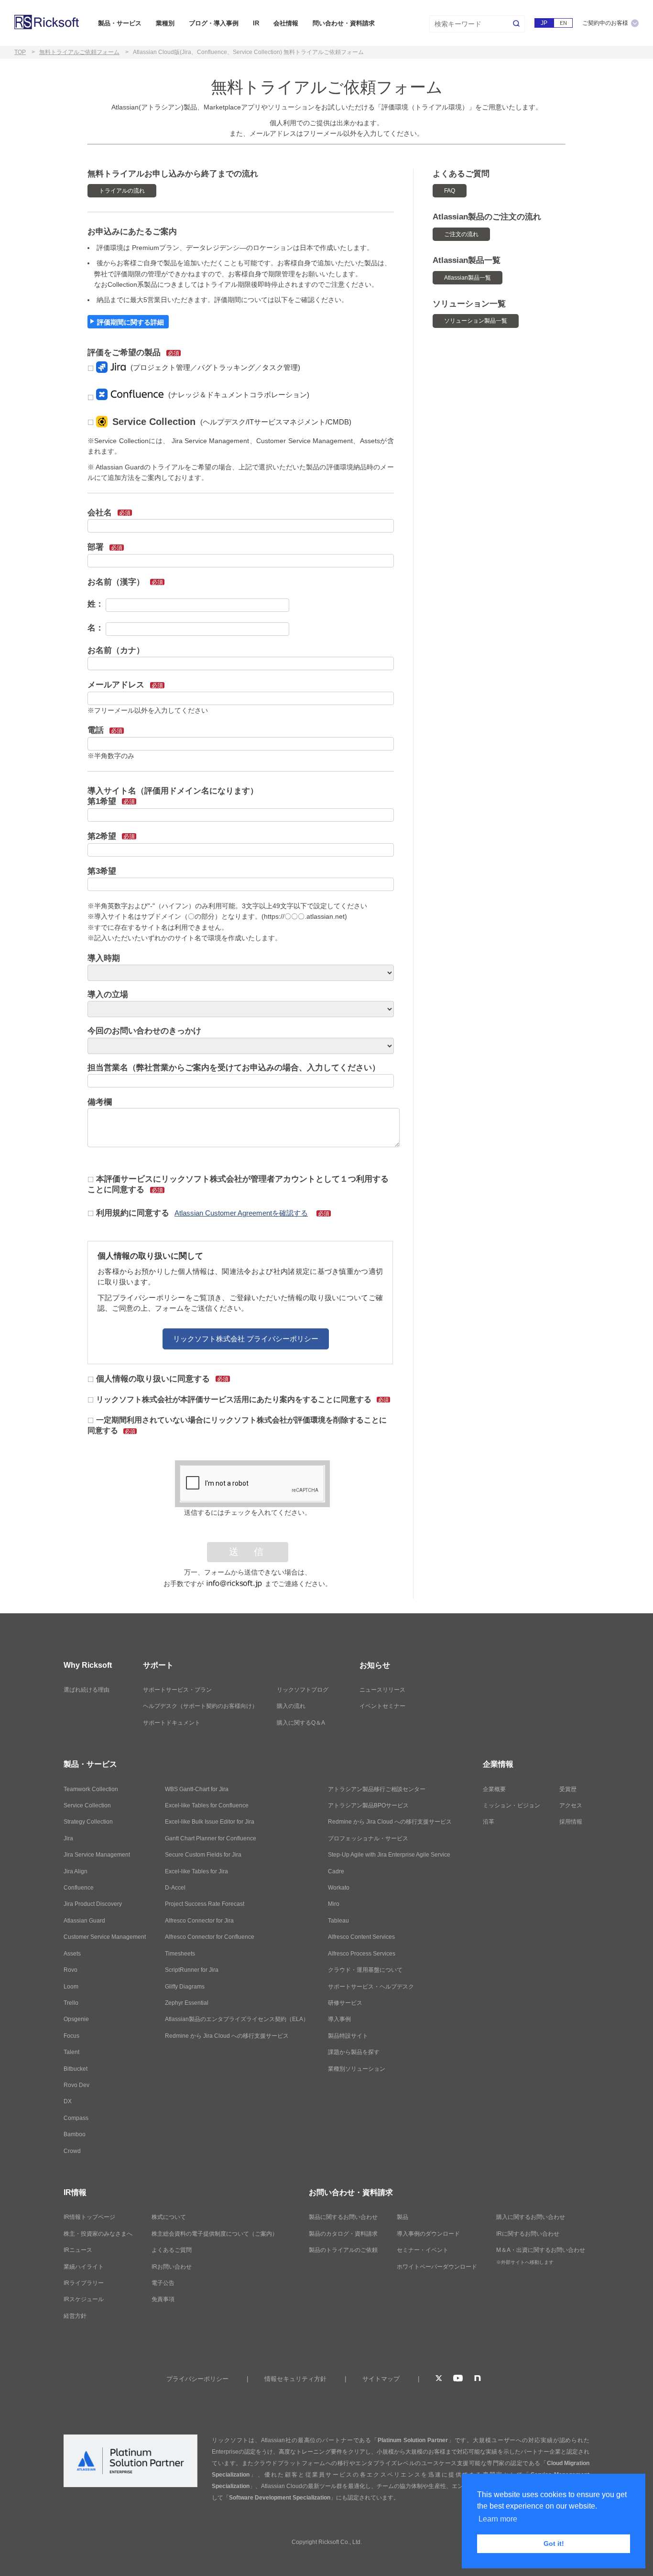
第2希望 (111, 836)
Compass (76, 2118)
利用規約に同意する (213, 1213)
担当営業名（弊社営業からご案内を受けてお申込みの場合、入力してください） (234, 1068)
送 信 (248, 1552)
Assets (72, 1954)
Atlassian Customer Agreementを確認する (241, 1213)
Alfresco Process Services (362, 1954)
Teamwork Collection (91, 1789)
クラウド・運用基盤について (365, 1970)
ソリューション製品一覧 (476, 321)
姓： (96, 604)
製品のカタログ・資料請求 (343, 2234)
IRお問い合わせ (172, 2267)
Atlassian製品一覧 (468, 278)
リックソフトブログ (303, 1690)
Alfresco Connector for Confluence (210, 1937)
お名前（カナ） (116, 650)
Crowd (72, 2151)
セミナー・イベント (423, 2250)
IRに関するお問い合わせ (528, 2234)
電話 (105, 730)
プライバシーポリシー (197, 2379)
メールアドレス (125, 685)
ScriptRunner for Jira (192, 1970)
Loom (71, 1987)
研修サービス (345, 2003)
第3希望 (102, 871)
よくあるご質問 (172, 2250)
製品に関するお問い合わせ (343, 2217)
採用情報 (571, 1822)
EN (563, 23)
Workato (339, 1888)
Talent (71, 2052)
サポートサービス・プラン (177, 1690)
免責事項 (163, 2299)
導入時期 (104, 958)
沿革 (489, 1822)
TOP (20, 52)
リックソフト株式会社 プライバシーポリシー (246, 1339)
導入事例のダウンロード (428, 2234)
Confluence (79, 1888)
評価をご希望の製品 (133, 353)
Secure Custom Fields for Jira (203, 1855)
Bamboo (75, 2134)
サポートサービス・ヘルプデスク (371, 1987)
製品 (403, 2217)
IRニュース (78, 2250)
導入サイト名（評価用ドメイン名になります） (173, 791)
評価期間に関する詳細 (131, 322)
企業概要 (494, 1789)
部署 (105, 547)
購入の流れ (291, 1706)
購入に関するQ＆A (301, 1723)
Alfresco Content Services (361, 1937)
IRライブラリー (84, 2283)
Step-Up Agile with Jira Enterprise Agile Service (389, 1855)
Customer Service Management (105, 1937)
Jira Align (76, 1871)
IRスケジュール (84, 2299)
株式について (169, 2217)
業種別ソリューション (357, 2069)
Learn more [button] (498, 2519)
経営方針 (75, 2316)
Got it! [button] (554, 2543)
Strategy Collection (88, 1822)
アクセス (571, 1805)
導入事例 (339, 2019)
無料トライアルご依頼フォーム (79, 52)
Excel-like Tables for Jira (196, 1871)
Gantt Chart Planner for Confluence (211, 1838)
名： (96, 628)
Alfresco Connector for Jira (199, 1921)
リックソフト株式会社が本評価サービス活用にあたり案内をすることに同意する (242, 1399)
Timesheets (180, 1954)
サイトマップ (381, 2379)
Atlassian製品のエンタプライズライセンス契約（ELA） (237, 2019)
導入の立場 (108, 995)
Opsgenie (76, 2019)
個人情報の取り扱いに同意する (162, 1379)
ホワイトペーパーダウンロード (437, 2267)
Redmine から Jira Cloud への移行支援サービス (227, 2036)
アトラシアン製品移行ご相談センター (377, 1789)
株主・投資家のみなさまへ (98, 2234)
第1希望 (111, 801)
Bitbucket (76, 2069)
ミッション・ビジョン (512, 1805)
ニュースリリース (382, 1690)
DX (68, 2101)
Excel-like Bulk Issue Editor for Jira (210, 1822)
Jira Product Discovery (93, 1904)
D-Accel (175, 1888)
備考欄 (100, 1102)
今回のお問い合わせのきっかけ (144, 1031)
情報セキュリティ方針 (295, 2379)
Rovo (71, 1970)
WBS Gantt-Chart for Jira (197, 1789)
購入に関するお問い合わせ (531, 2217)
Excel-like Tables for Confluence (207, 1805)
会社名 (109, 513)
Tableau (338, 1921)
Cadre (336, 1871)
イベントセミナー (382, 1706)
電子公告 (163, 2283)
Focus (71, 2036)
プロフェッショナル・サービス (368, 1838)
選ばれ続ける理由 (87, 1690)
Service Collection (87, 1805)
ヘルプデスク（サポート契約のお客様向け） (200, 1706)
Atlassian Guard (84, 1921)
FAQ (450, 191)
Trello (71, 2003)
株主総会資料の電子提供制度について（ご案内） (215, 2234)
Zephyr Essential (187, 2003)
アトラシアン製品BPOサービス (368, 1805)
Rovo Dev (76, 2085)
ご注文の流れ (461, 234)
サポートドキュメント (172, 1723)
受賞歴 (568, 1789)
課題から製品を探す (354, 2052)
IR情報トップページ (89, 2217)
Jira (68, 1838)
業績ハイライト (84, 2267)
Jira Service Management (97, 1855)
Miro (334, 1904)
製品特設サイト (348, 2036)
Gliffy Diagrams (185, 1987)
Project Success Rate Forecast (205, 1904)
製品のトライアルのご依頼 (343, 2250)
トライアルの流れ (122, 191)
